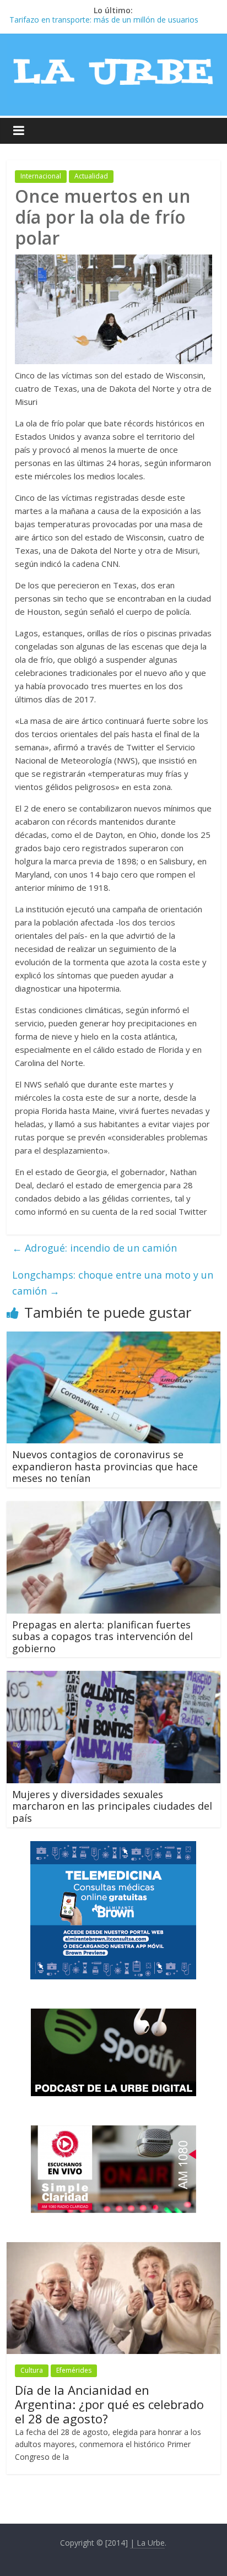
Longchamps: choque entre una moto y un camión (113, 1283)
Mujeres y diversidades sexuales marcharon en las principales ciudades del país (112, 1806)
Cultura (32, 2370)
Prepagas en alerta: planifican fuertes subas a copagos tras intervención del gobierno (102, 1636)
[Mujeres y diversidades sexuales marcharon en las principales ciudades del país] (113, 1677)
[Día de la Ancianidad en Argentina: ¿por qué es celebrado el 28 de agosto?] (113, 2248)
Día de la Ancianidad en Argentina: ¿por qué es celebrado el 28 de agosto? (109, 2404)
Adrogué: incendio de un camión (94, 1248)
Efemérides (74, 2370)
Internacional (41, 176)
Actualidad (91, 176)
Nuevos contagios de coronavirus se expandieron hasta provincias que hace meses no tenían (105, 1466)
